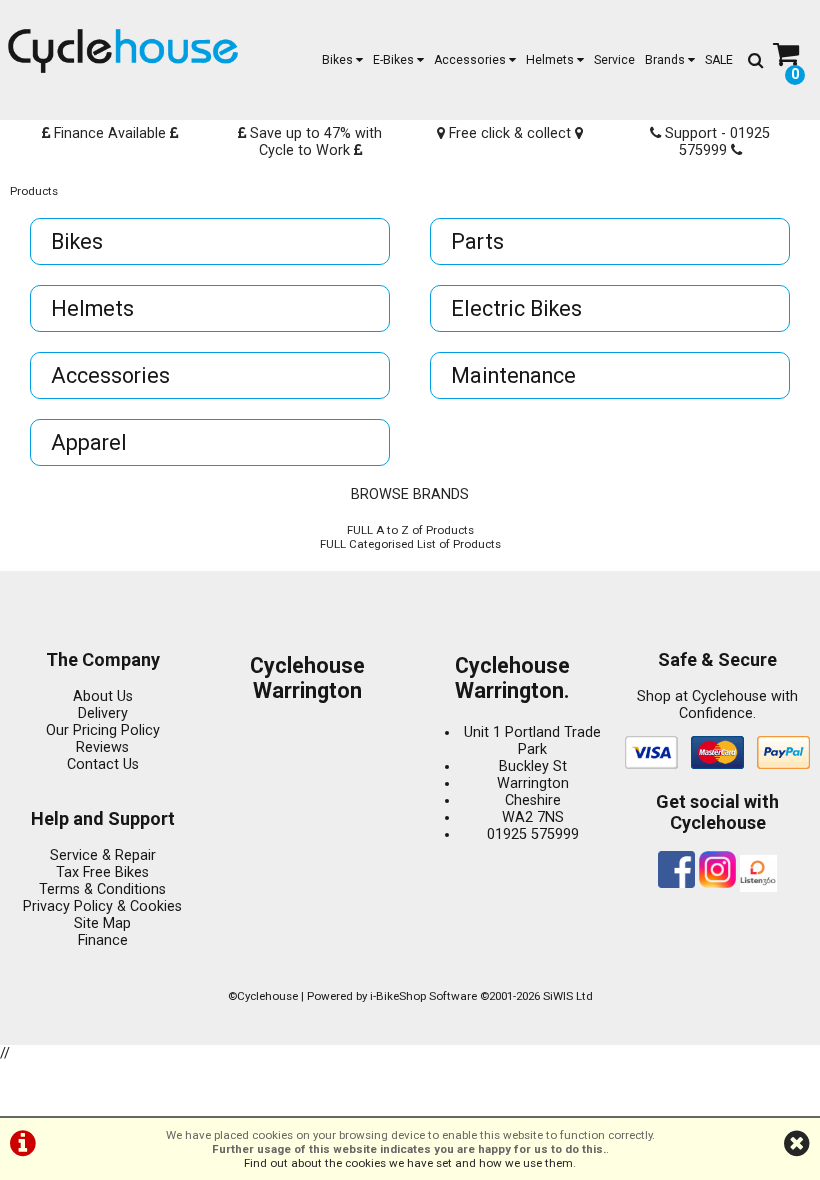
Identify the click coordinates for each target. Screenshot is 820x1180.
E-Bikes (395, 60)
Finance (103, 940)
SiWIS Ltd (568, 996)
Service (614, 60)
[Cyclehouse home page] (123, 51)
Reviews (102, 747)
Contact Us (103, 764)
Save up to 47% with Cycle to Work (314, 142)
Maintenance (513, 375)
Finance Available (110, 133)
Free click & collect (510, 133)
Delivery (103, 713)
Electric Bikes (516, 308)
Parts (477, 241)
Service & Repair (103, 855)
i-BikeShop (398, 996)
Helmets (551, 60)
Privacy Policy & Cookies (102, 906)
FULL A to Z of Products (410, 530)
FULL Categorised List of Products (410, 544)
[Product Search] (755, 60)
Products (34, 191)
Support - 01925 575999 (715, 142)
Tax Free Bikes (102, 872)
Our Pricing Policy (103, 730)
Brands (666, 60)
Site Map (102, 923)
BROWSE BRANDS (410, 494)
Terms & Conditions (102, 889)
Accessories (471, 60)
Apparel (89, 442)
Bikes (339, 60)
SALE (719, 60)
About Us (103, 696)
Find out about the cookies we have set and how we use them (408, 1163)
